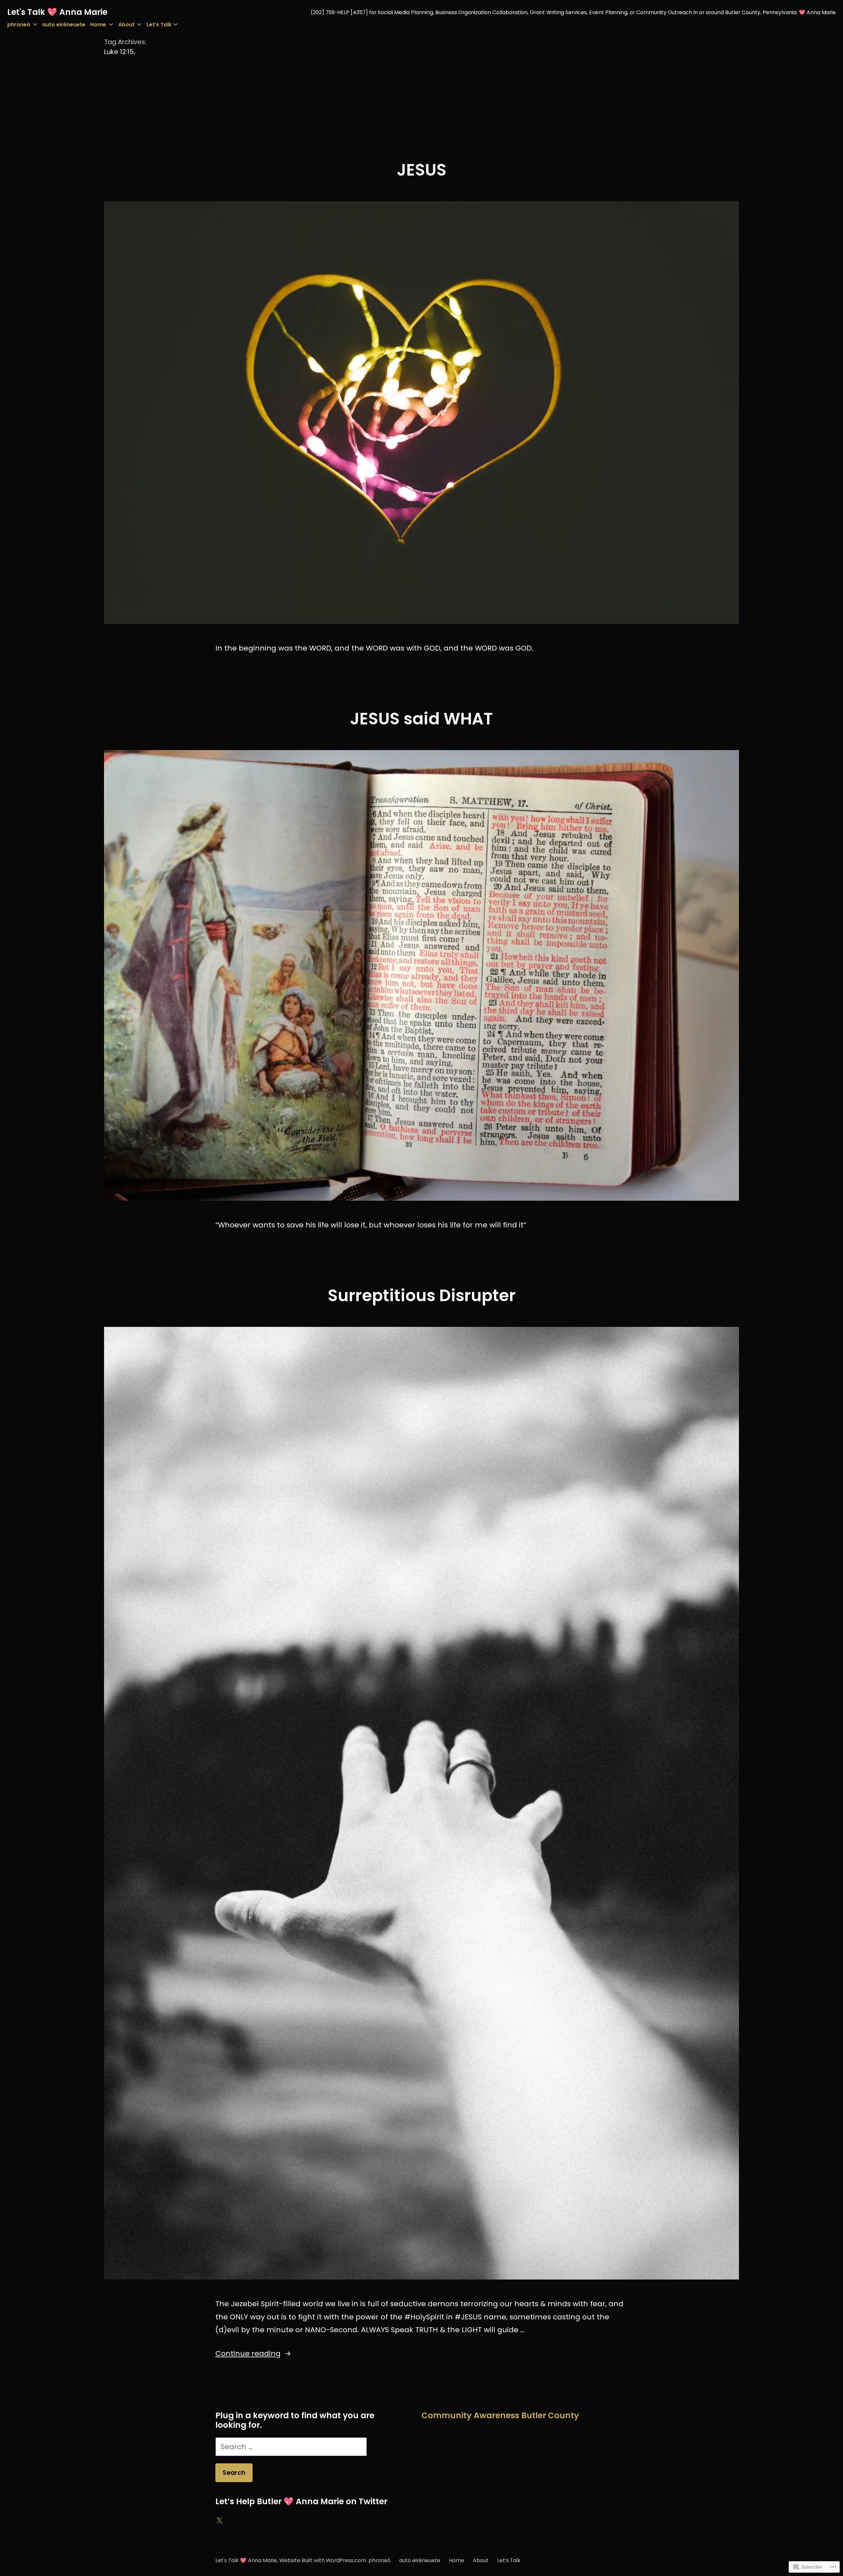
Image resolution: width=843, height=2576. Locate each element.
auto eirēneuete (64, 25)
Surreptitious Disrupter (422, 1295)
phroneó (19, 25)
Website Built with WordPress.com (323, 2560)
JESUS (422, 170)
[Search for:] (291, 2447)
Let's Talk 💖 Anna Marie (57, 12)
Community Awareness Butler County (500, 2415)
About (126, 25)
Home (98, 25)
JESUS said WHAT (421, 719)
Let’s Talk (159, 25)
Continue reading (248, 2353)
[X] (219, 2521)
